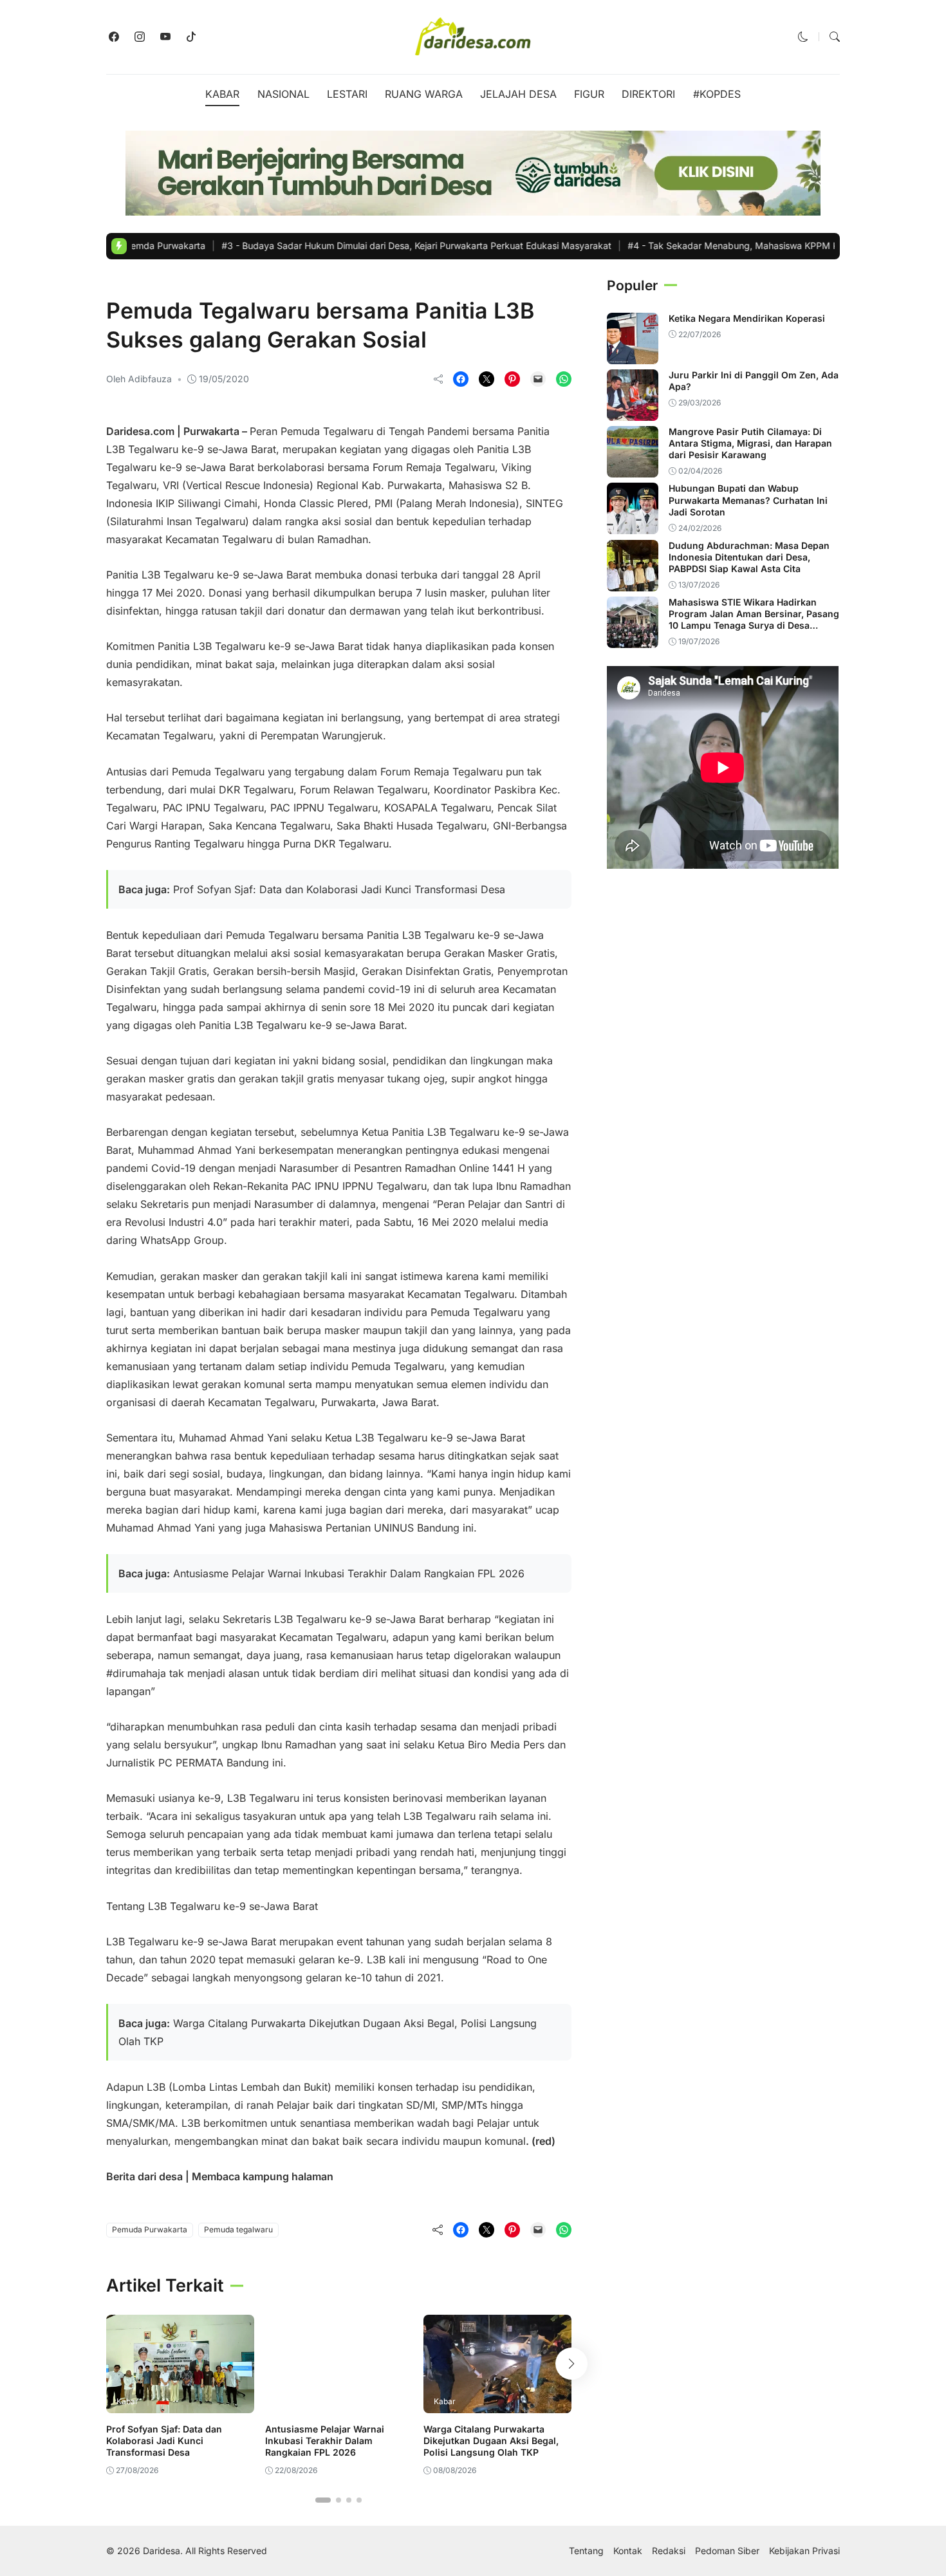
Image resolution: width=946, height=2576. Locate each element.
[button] (803, 37)
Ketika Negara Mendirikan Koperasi (747, 318)
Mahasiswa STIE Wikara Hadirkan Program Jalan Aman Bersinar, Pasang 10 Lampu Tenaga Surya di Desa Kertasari (754, 620)
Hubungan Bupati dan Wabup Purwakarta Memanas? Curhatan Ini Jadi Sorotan (748, 500)
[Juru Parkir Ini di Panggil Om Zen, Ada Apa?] (633, 412)
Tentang (586, 2551)
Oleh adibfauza (139, 379)
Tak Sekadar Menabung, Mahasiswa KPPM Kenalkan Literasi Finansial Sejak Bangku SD (739, 246)
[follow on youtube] (165, 37)
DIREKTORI (648, 94)
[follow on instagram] (140, 37)
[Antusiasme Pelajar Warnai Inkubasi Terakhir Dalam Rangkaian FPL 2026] (339, 2404)
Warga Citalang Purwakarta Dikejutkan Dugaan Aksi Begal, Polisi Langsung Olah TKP (491, 2441)
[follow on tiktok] (191, 37)
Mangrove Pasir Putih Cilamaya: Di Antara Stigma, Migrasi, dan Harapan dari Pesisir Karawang (750, 443)
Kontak (628, 2551)
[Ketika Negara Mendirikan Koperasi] (633, 355)
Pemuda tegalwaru (238, 2229)
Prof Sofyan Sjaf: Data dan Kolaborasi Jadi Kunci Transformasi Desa (339, 889)
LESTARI (347, 94)
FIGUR (589, 94)
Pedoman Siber (727, 2551)
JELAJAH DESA (518, 94)
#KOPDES (717, 94)
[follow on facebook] (114, 37)
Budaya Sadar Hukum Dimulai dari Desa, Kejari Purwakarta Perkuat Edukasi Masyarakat (333, 246)
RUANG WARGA (424, 94)
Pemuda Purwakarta (150, 2229)
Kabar (124, 284)
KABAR (222, 94)
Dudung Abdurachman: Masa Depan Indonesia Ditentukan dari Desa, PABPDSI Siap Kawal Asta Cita (749, 557)
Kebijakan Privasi (804, 2551)
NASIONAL (283, 94)
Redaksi (669, 2551)
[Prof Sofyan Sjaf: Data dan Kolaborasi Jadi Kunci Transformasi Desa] (180, 2404)
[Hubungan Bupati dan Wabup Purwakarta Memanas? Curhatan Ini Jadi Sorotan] (633, 525)
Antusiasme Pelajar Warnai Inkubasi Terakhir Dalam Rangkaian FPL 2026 (349, 1573)
